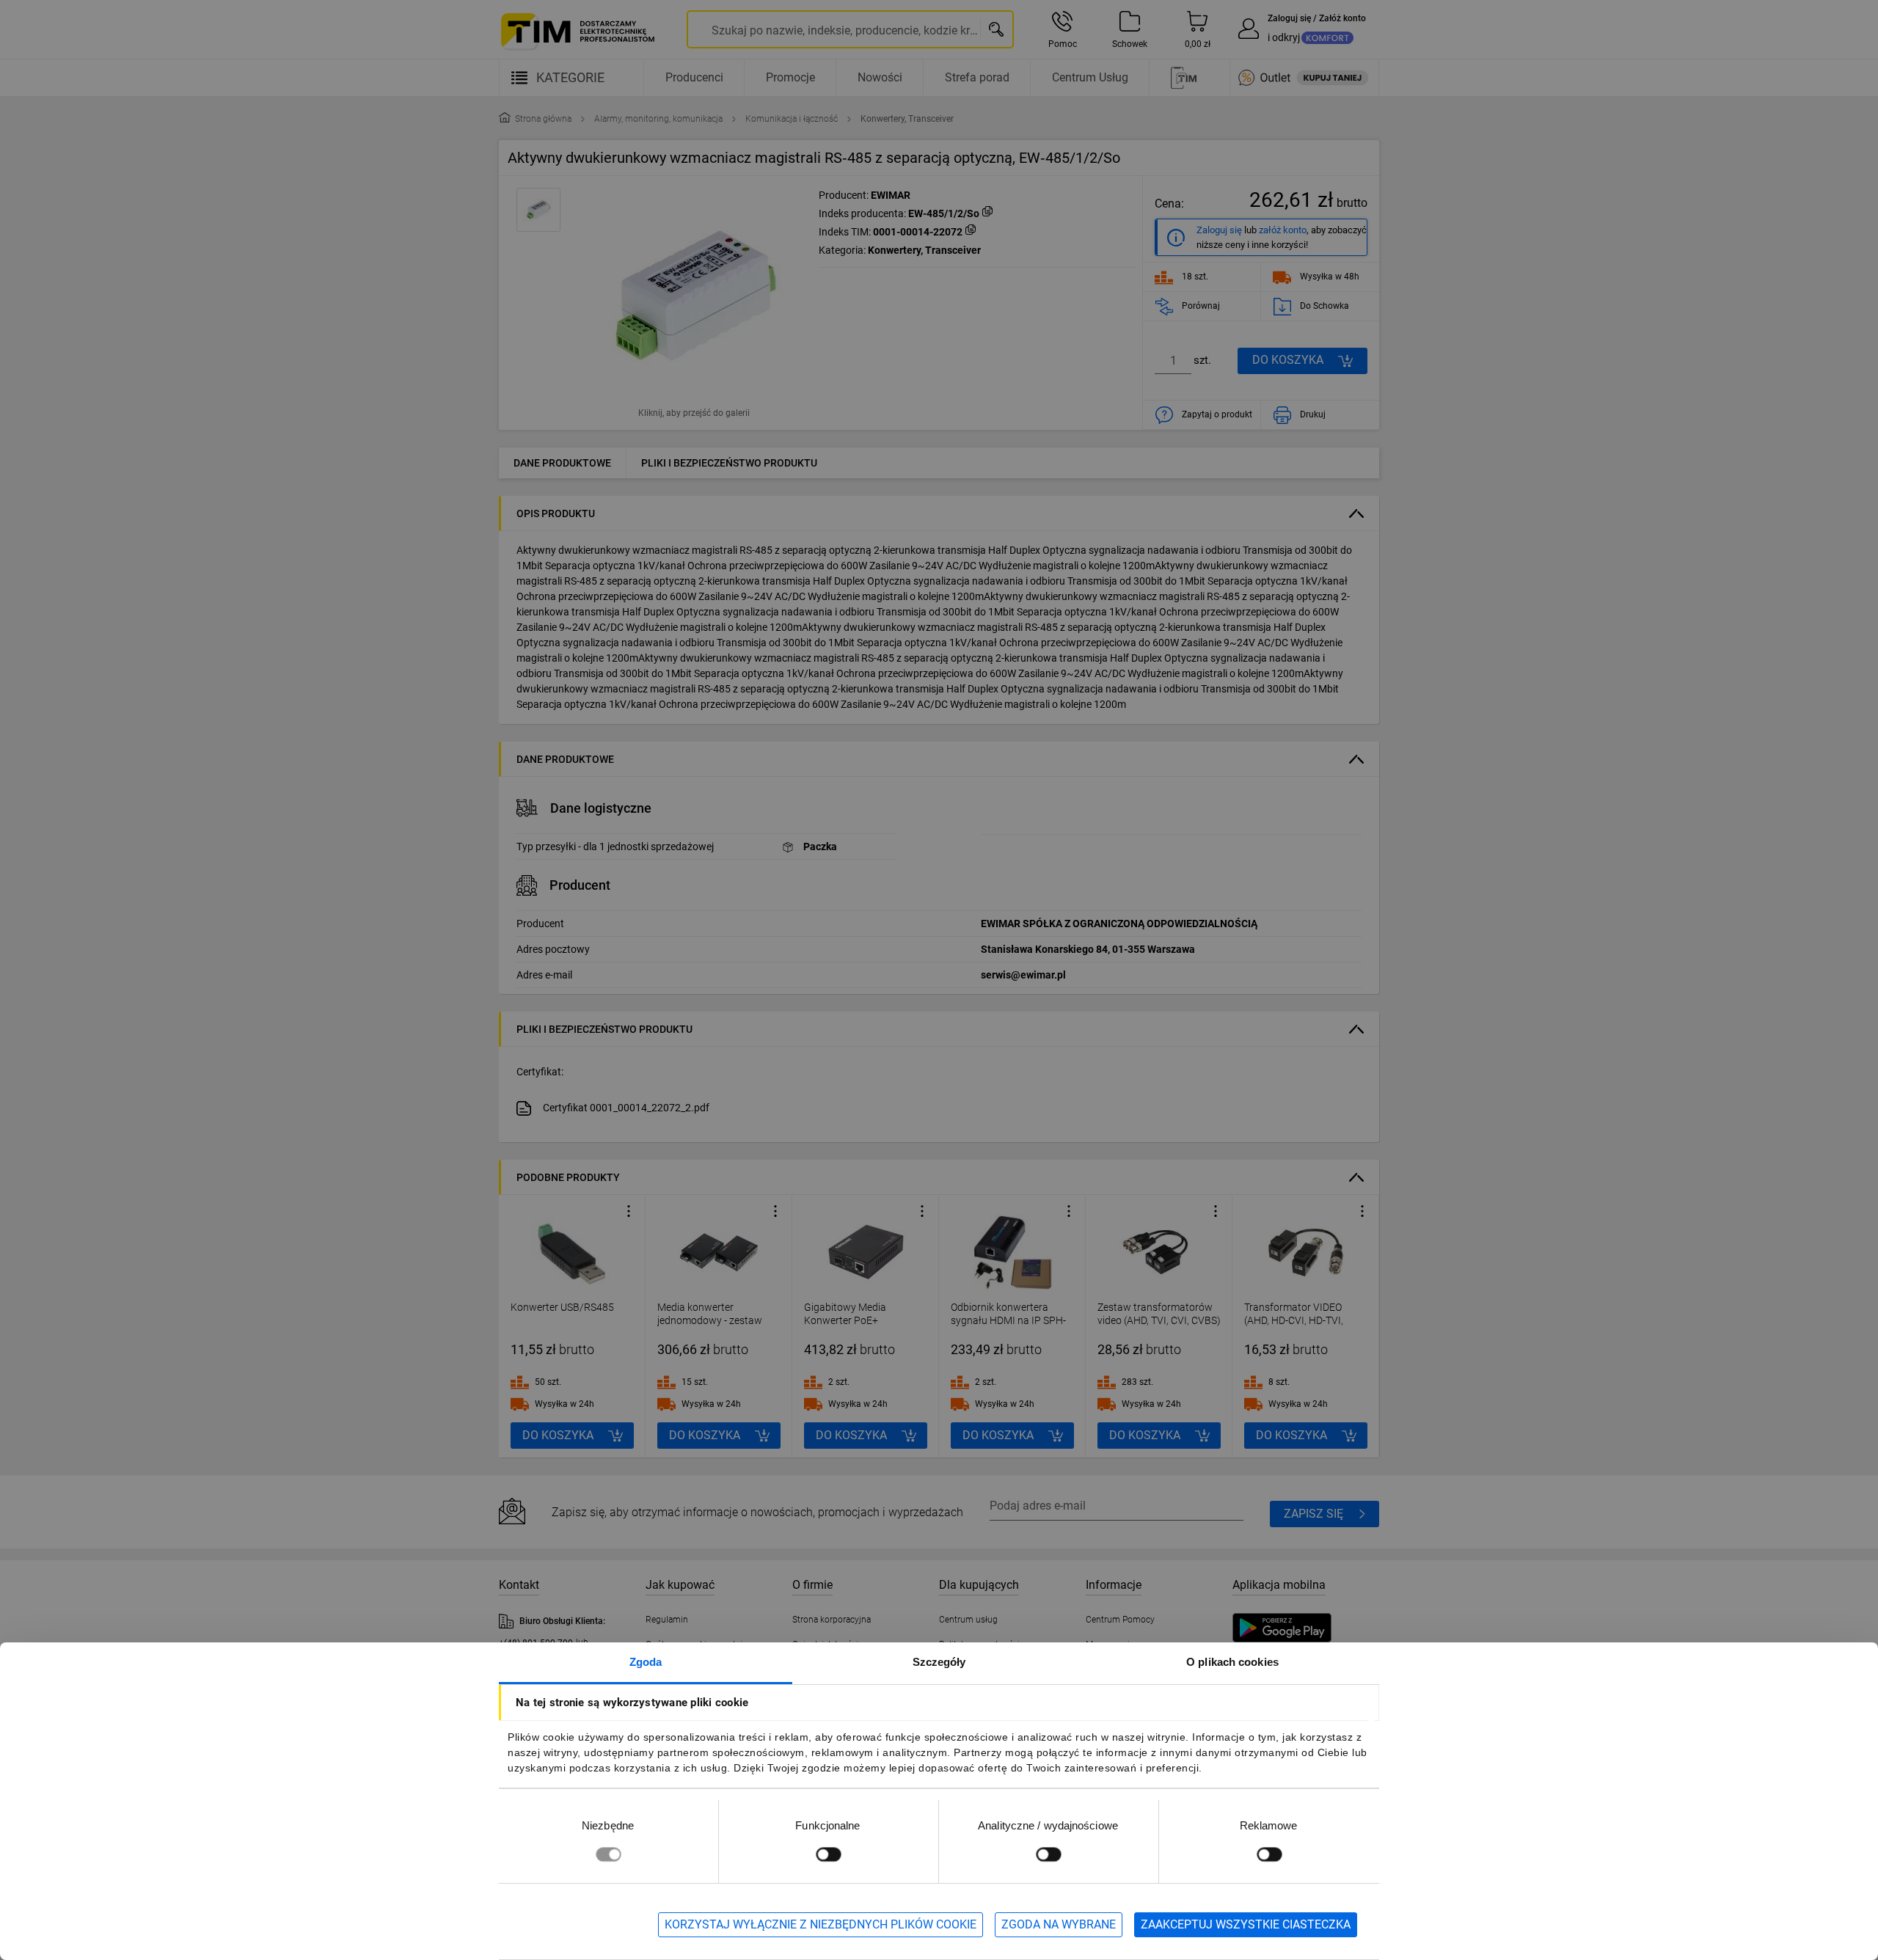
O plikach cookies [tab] (1232, 1662)
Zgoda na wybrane (1059, 1924)
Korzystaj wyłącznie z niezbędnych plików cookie (821, 1924)
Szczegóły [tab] (939, 1662)
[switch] (828, 1854)
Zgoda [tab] (646, 1662)
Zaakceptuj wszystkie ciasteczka (1246, 1924)
